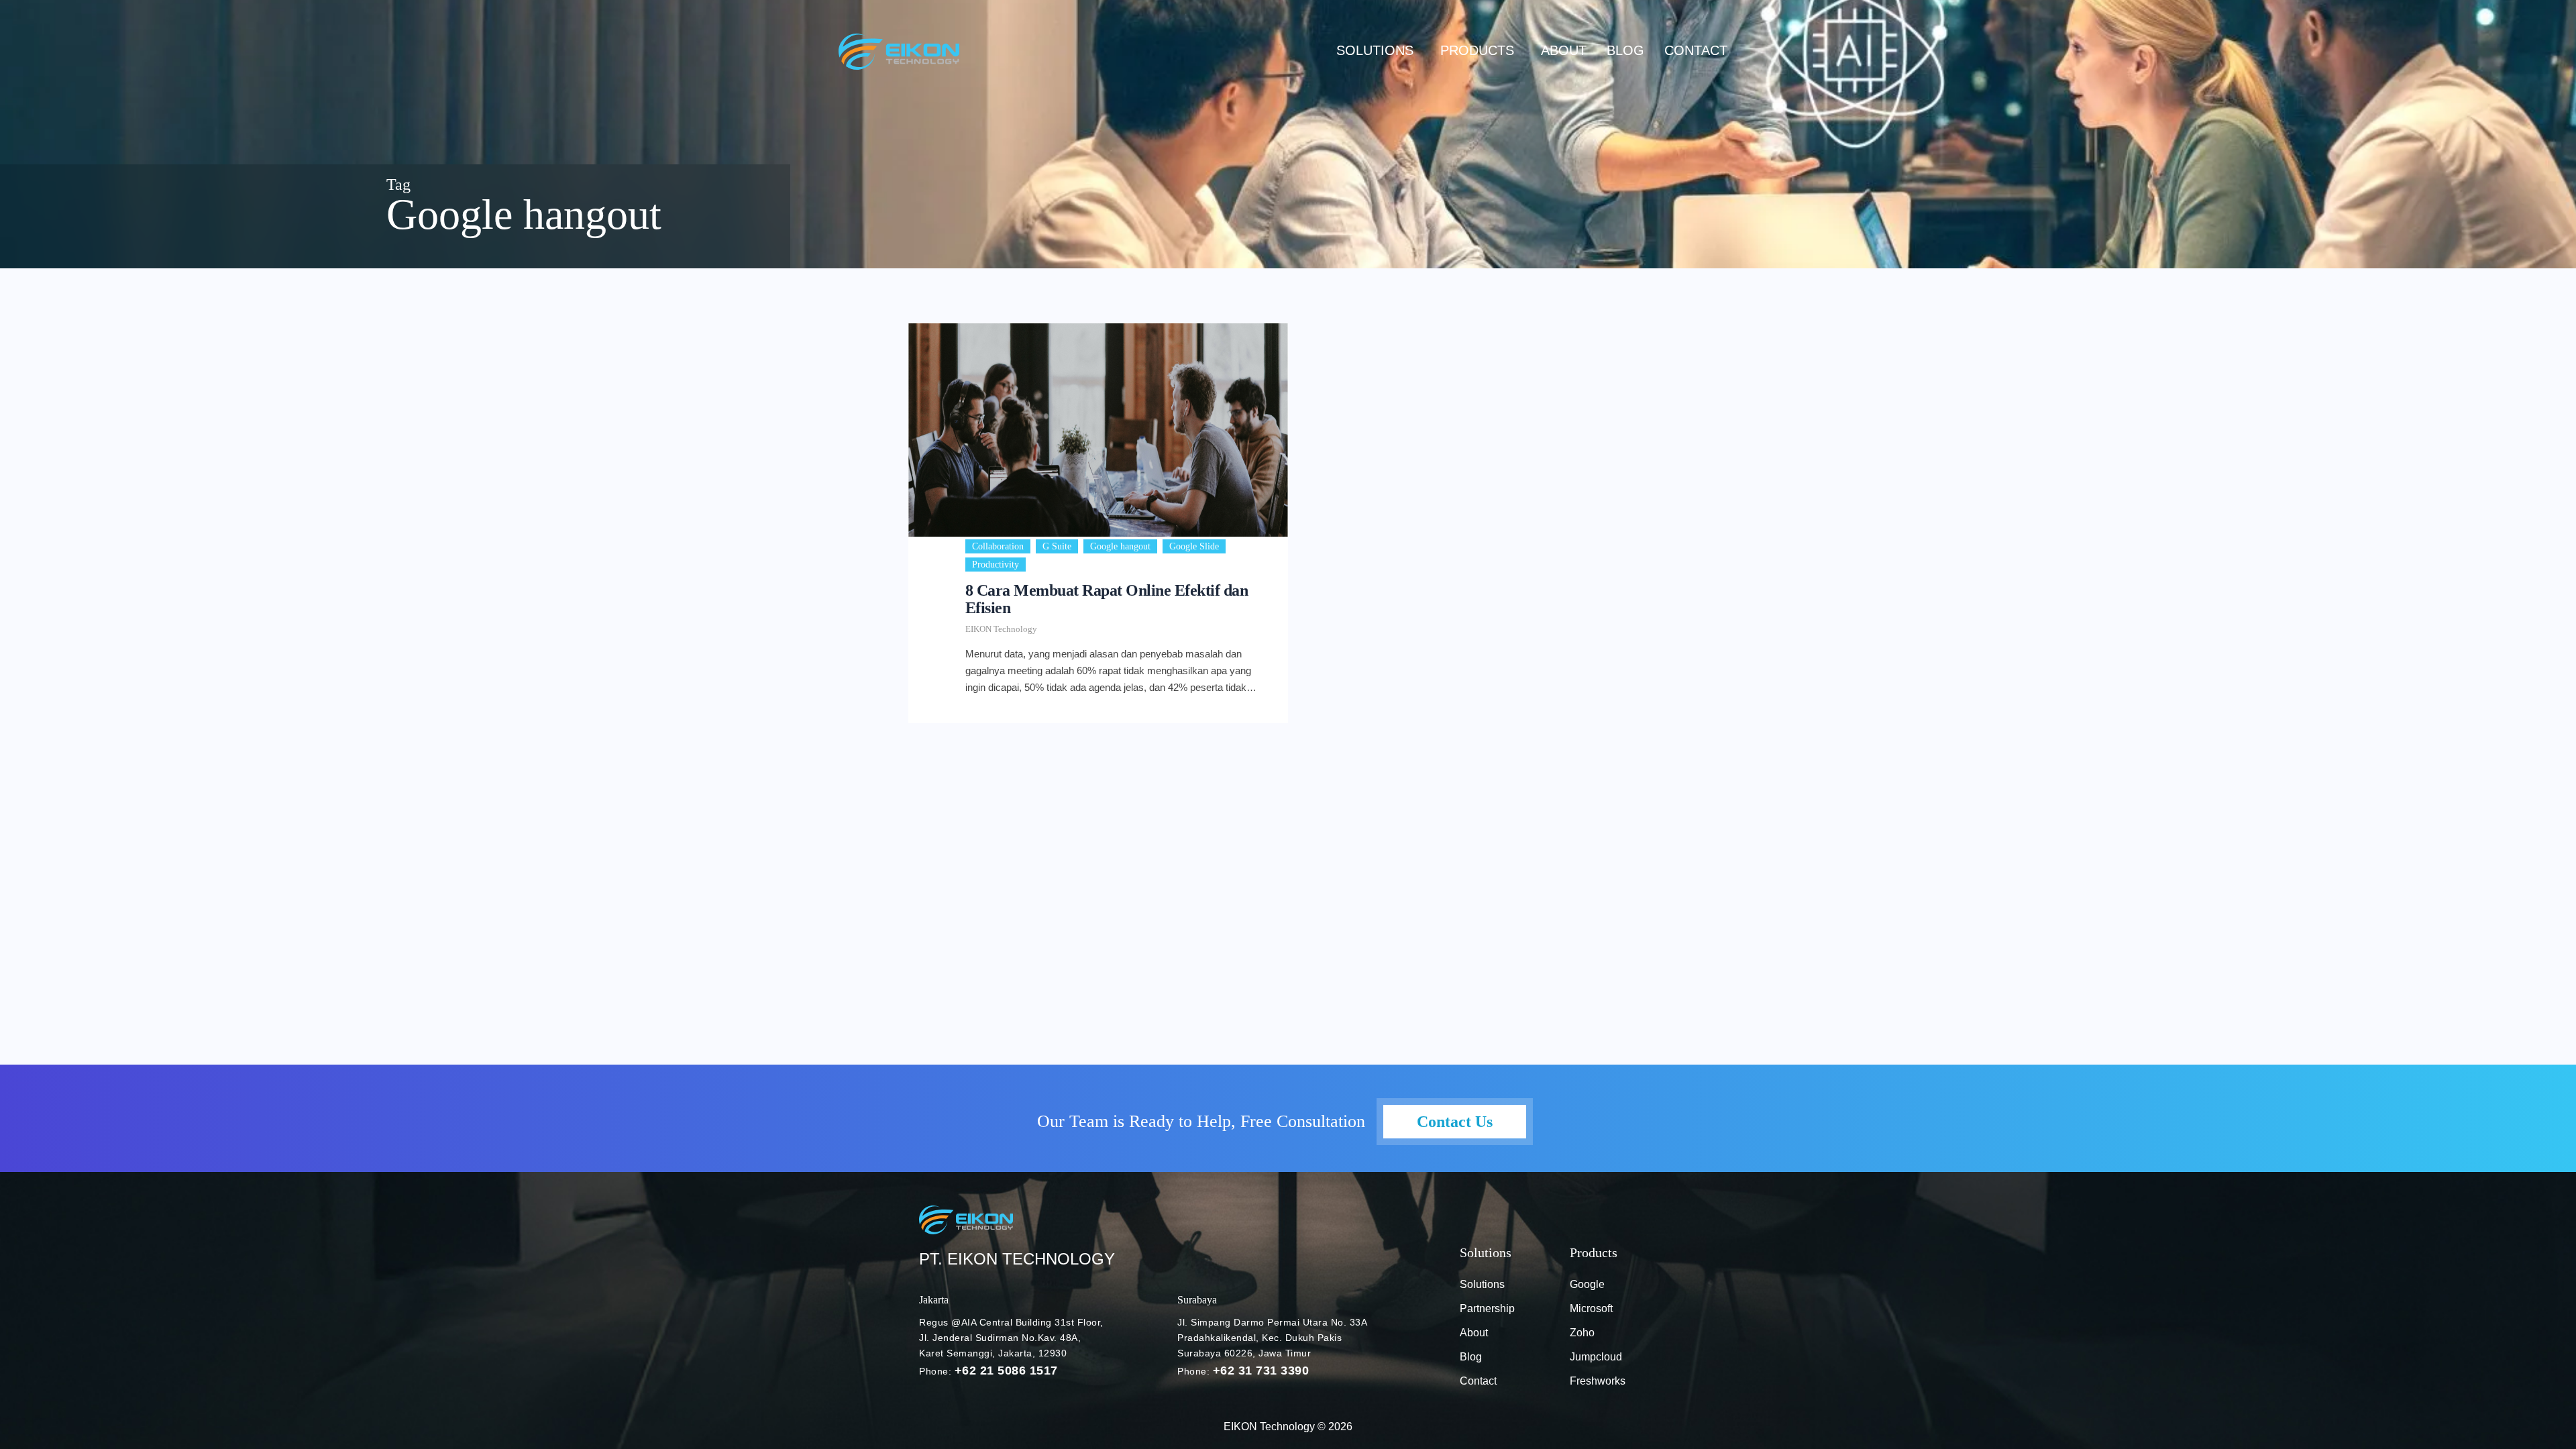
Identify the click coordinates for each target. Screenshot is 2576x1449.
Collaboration (998, 546)
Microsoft (1591, 1308)
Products (1477, 50)
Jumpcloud (1596, 1357)
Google (1587, 1284)
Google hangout (1120, 546)
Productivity (996, 565)
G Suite (1057, 546)
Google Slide (1194, 546)
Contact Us (1455, 1122)
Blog (1471, 1357)
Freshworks (1598, 1381)
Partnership (1487, 1308)
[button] (1378, 50)
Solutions (1375, 50)
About (1564, 50)
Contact (1696, 50)
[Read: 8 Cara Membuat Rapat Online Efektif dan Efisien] (1098, 430)
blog (1625, 50)
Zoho (1582, 1333)
